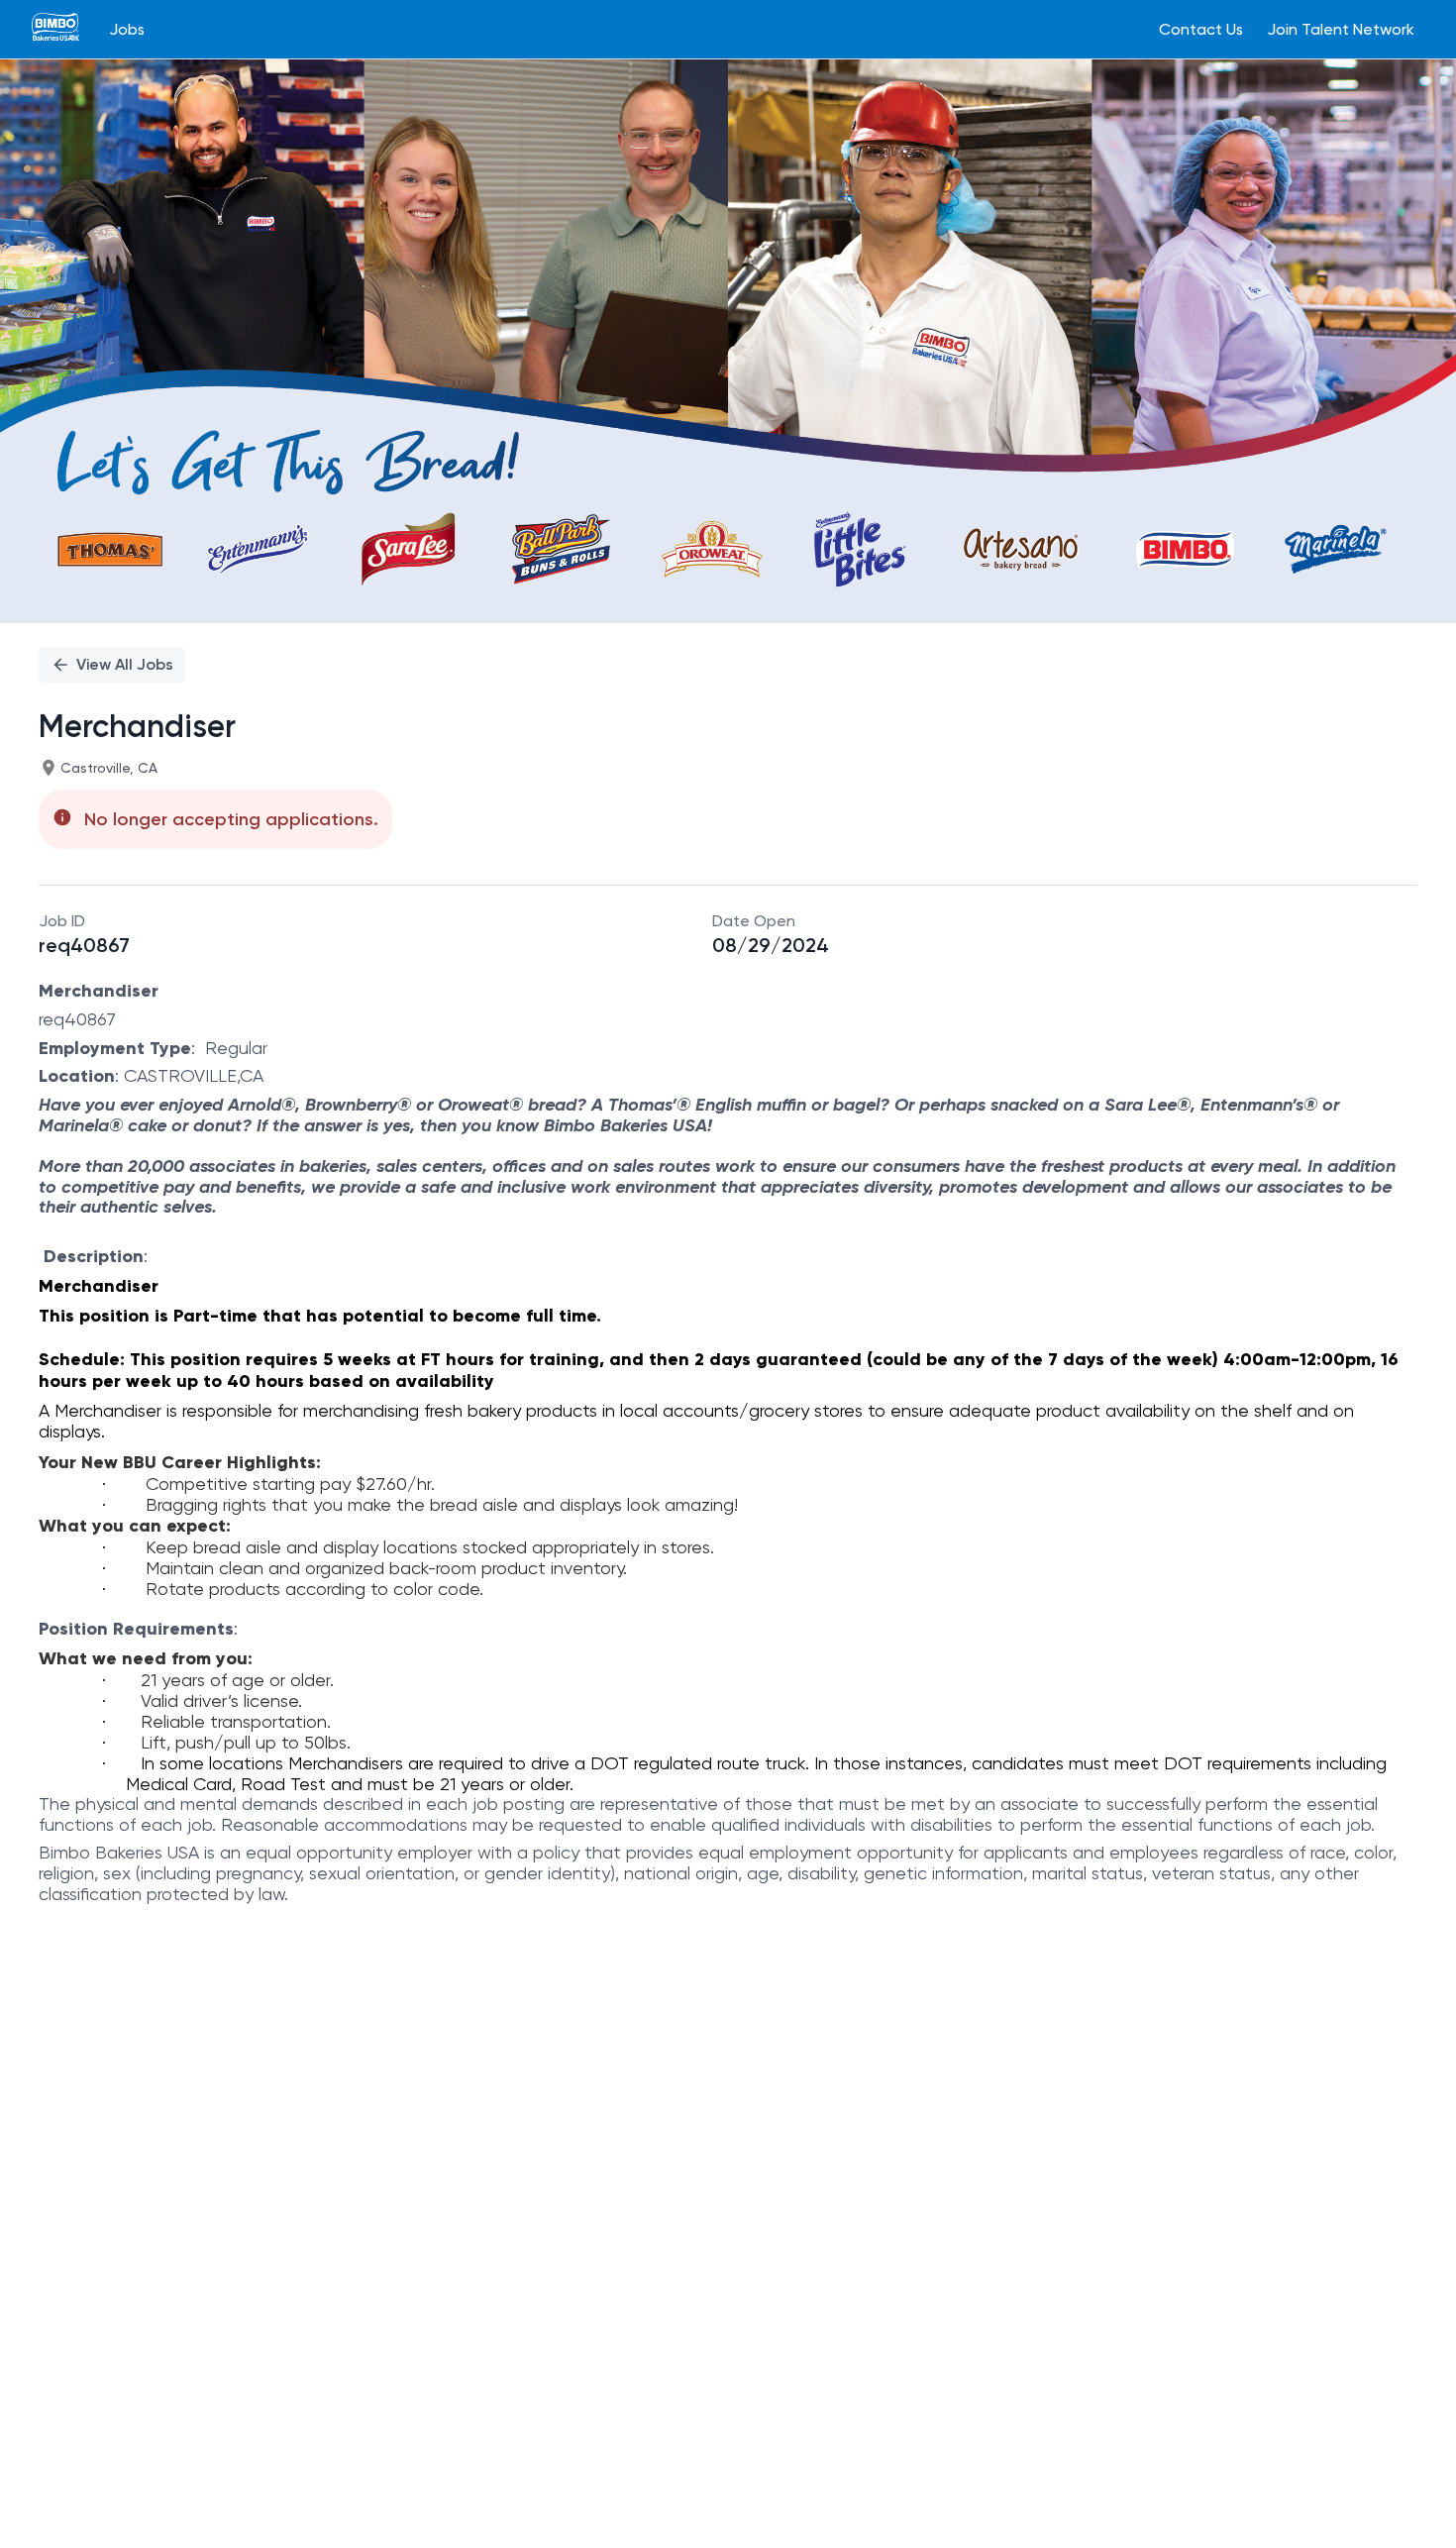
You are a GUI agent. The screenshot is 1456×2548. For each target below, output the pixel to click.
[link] (55, 29)
